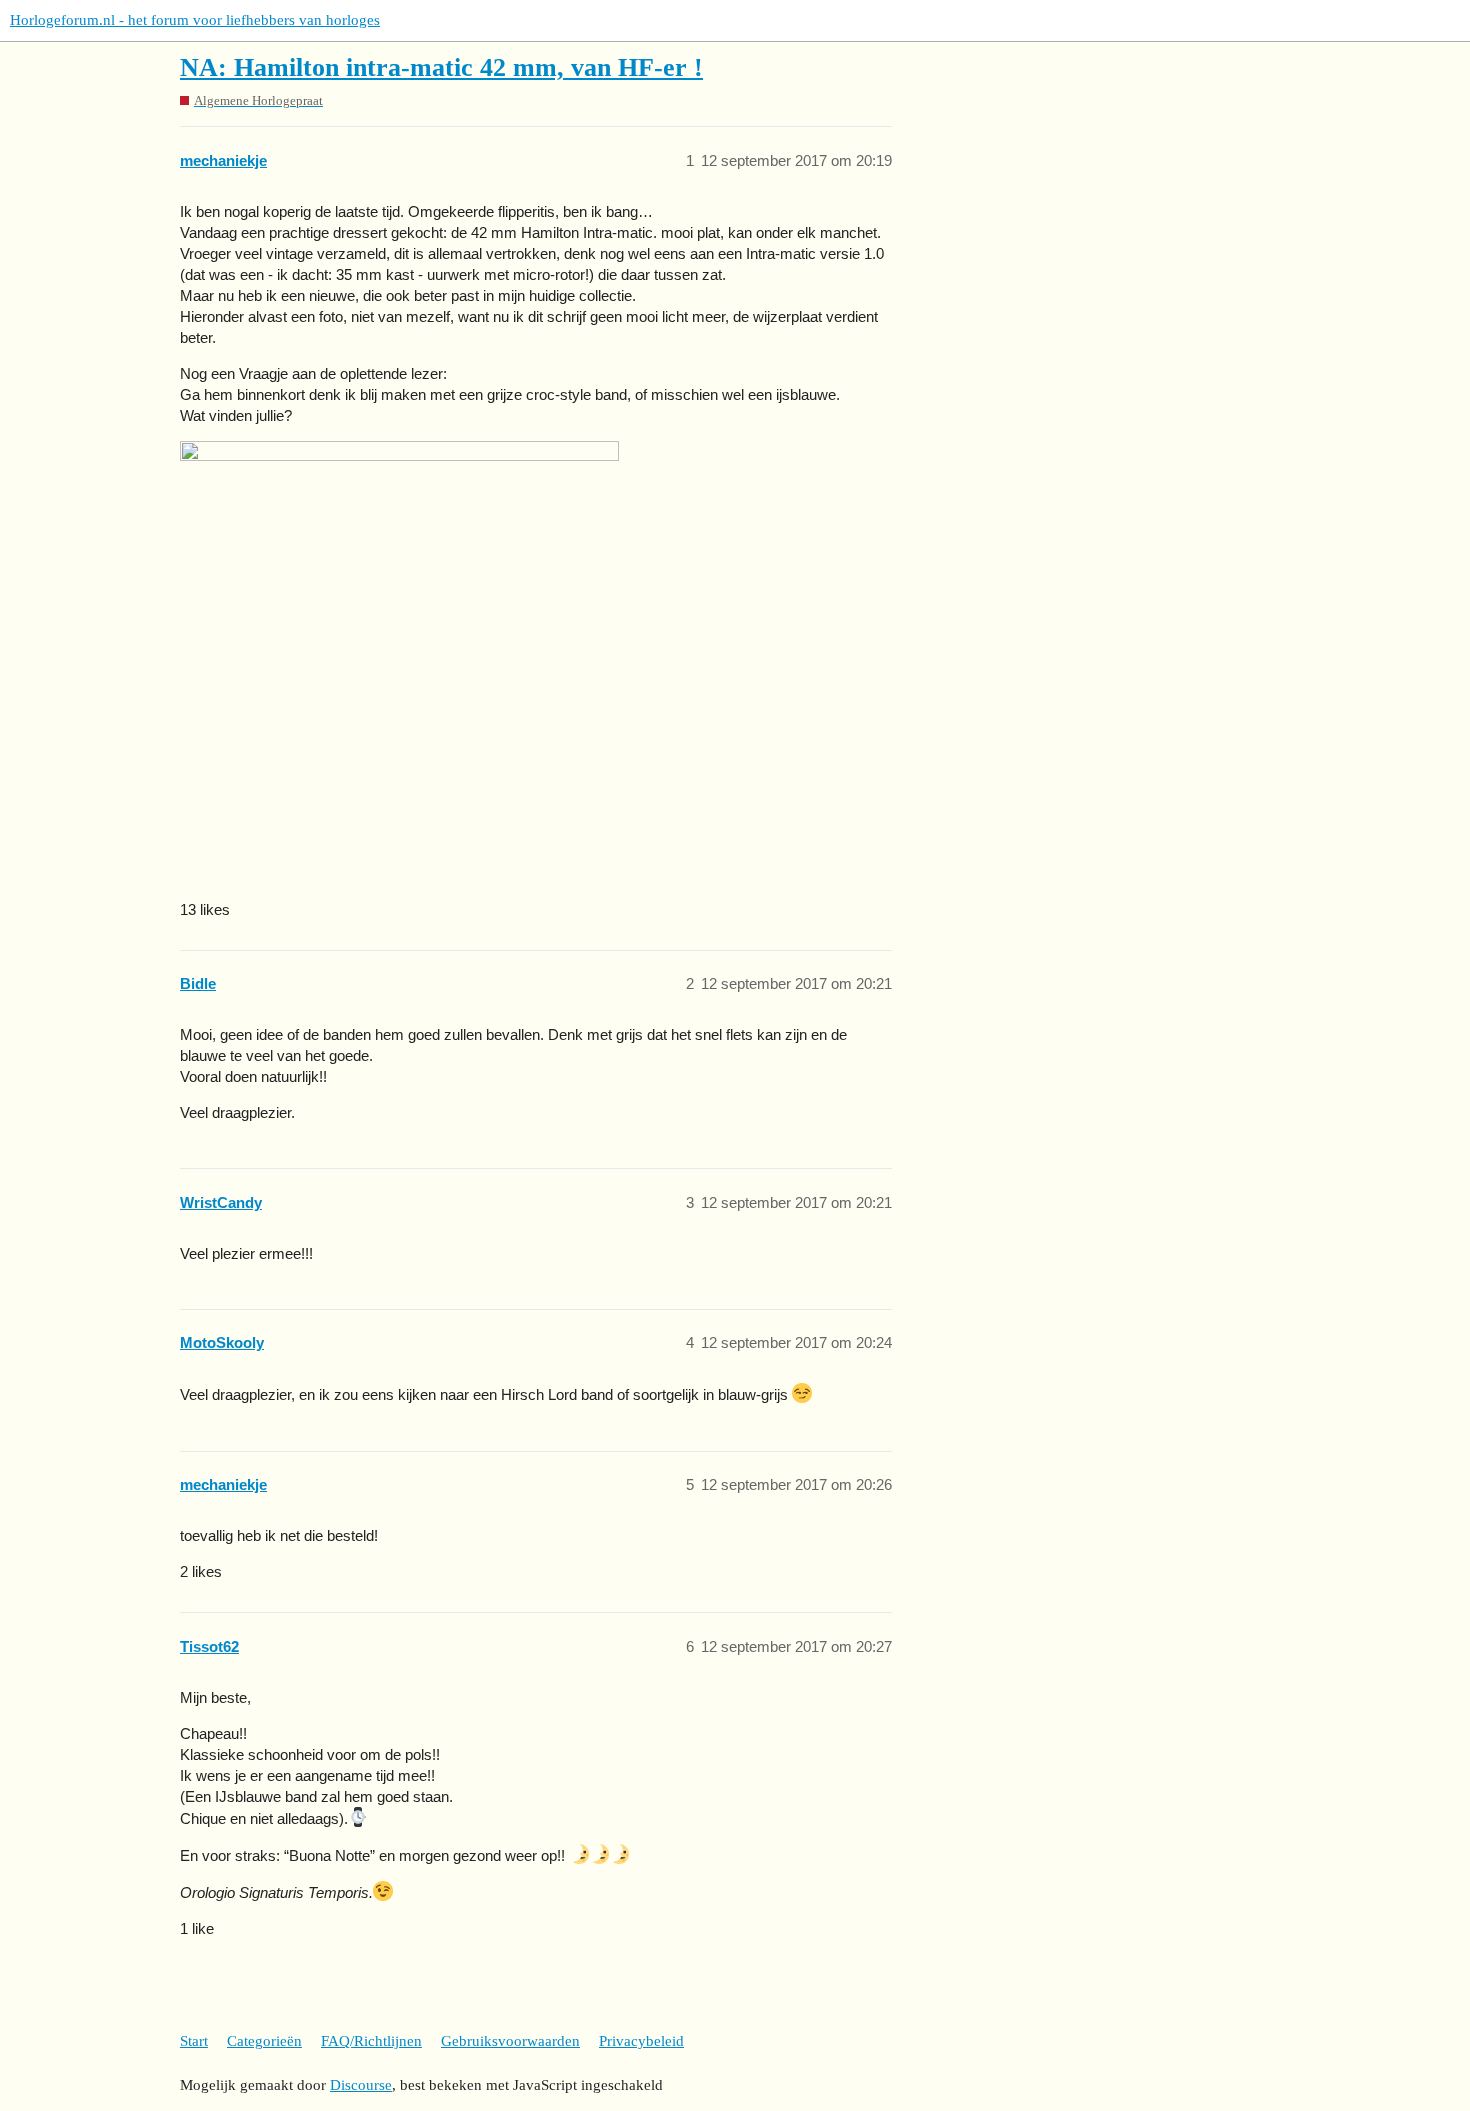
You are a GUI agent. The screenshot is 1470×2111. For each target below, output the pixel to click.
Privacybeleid (641, 2041)
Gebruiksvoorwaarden (510, 2041)
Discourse (361, 2085)
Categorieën (264, 2041)
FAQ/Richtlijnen (371, 2041)
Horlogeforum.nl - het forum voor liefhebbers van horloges (195, 20)
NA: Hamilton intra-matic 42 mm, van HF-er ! (441, 67)
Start (194, 2041)
